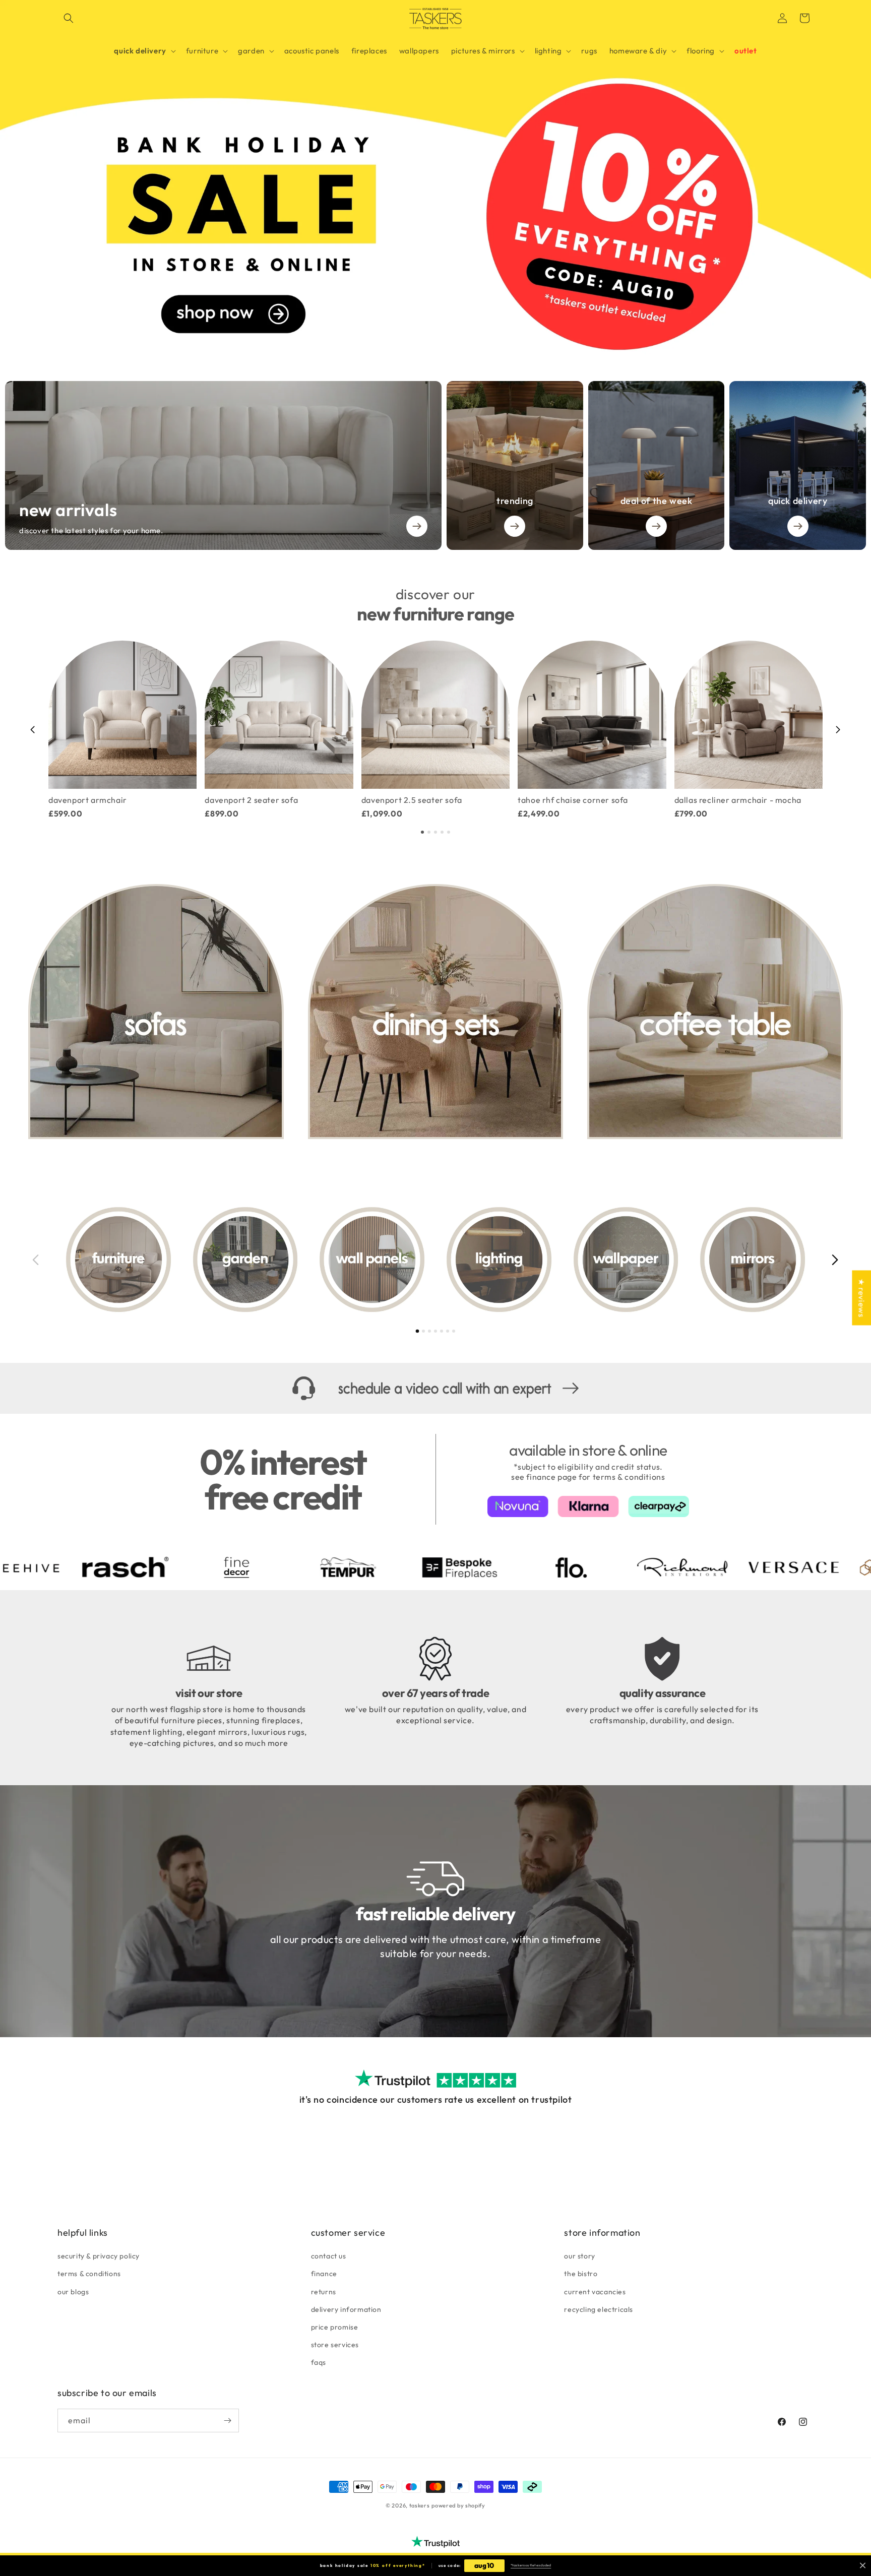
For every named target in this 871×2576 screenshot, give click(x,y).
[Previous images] (36, 1260)
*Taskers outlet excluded (531, 2565)
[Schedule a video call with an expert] (435, 1388)
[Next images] (835, 1260)
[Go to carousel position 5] (449, 832)
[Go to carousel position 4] (442, 832)
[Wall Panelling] (372, 1260)
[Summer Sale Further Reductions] (435, 178)
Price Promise (335, 2327)
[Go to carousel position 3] (435, 832)
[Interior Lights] (499, 1260)
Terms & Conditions (89, 2274)
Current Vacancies (595, 2292)
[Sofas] (156, 1012)
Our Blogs (73, 2292)
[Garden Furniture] (245, 1260)
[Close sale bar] (863, 2566)
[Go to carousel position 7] (454, 1331)
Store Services (335, 2345)
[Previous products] (33, 729)
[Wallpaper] (626, 1260)
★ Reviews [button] (861, 1298)
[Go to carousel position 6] (448, 1331)
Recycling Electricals (599, 2309)
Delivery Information (346, 2309)
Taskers (420, 2505)
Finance (324, 2274)
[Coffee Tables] (715, 1012)
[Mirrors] (753, 1260)
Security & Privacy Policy (99, 2256)
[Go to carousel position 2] (429, 832)
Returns (324, 2292)
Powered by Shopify (458, 2505)
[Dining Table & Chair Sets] (436, 1012)
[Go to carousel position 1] (422, 832)
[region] (435, 730)
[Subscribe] (227, 2421)
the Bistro (581, 2274)
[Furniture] (118, 1260)
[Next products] (838, 729)
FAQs (319, 2362)
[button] (69, 18)
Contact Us (329, 2256)
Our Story (579, 2256)
